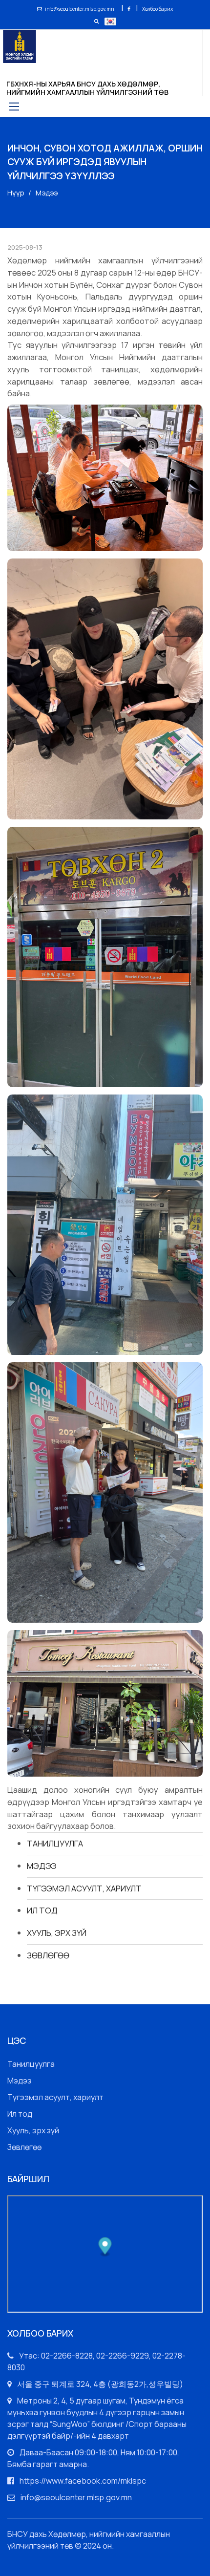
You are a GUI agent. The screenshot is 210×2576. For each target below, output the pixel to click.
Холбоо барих (157, 9)
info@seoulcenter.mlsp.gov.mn (79, 9)
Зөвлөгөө (48, 1955)
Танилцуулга (55, 1843)
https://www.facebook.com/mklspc (83, 2481)
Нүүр (16, 193)
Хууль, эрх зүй (57, 1933)
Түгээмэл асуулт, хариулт (84, 1888)
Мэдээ (42, 1866)
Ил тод (42, 1910)
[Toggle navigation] (13, 106)
